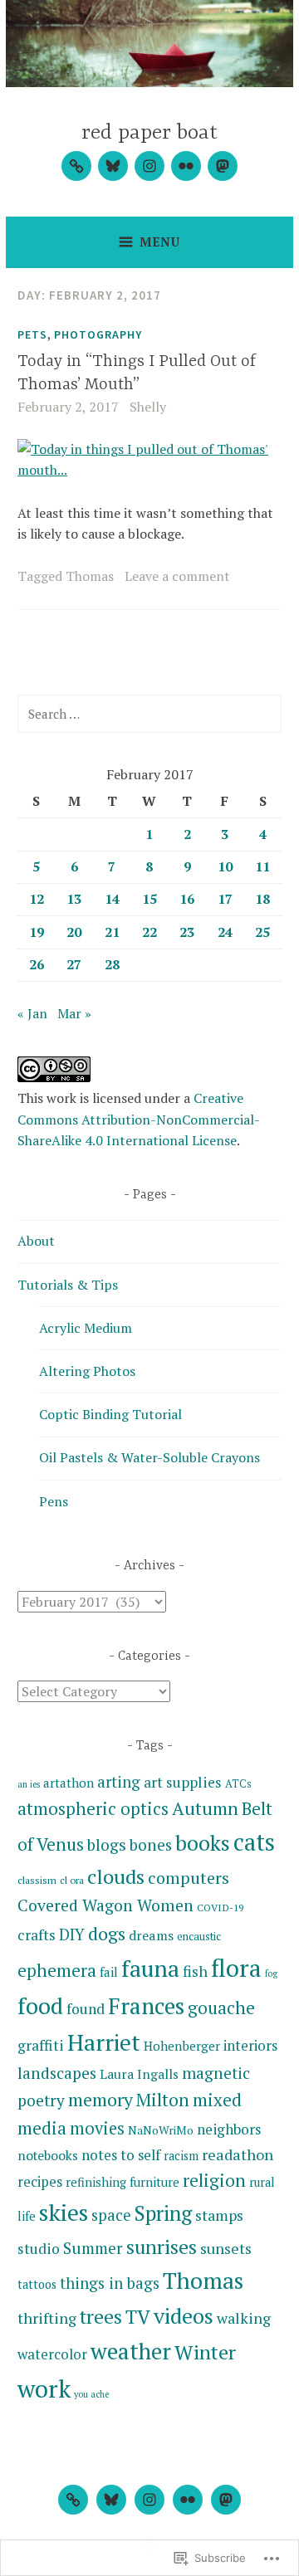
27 (74, 964)
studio (39, 2249)
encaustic (199, 1936)
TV (138, 2317)
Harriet (104, 2042)
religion (214, 2180)
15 (149, 899)
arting (119, 1782)
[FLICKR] (188, 2500)
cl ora (72, 1880)
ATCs (238, 1783)
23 (187, 932)
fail (109, 1972)
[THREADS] (73, 2500)
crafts (37, 1935)
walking (244, 2318)
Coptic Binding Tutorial (110, 1414)
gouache (221, 2008)
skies (64, 2212)
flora (236, 1968)
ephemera (57, 1970)
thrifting (47, 2318)
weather (131, 2351)
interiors (250, 2045)
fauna (150, 1969)
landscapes (57, 2073)
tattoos (37, 2284)
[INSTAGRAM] (149, 2500)
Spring (163, 2213)
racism (181, 2156)
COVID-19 (220, 1907)
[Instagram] (149, 166)
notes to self (121, 2155)
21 (112, 932)
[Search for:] (149, 714)
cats (254, 1842)
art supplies (183, 1782)
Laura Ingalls (139, 2074)
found (86, 2009)
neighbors (229, 2129)
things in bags (110, 2283)
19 (37, 932)
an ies (29, 1784)
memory (100, 2099)
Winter (205, 2352)
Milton (163, 2100)
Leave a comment (177, 576)
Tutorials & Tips (68, 1285)
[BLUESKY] (111, 2500)
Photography (98, 334)
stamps (219, 2215)
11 (262, 866)
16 (187, 899)
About (36, 1241)
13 (74, 899)
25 (262, 932)
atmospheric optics (93, 1809)
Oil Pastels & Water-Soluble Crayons (149, 1457)
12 (37, 899)
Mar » (74, 1013)
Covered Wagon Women (105, 1905)
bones (151, 1844)
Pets (32, 334)
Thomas (90, 576)
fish (195, 1971)
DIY (72, 1934)
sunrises (162, 2247)
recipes (40, 2182)
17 (225, 899)
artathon (69, 1783)
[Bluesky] (113, 166)
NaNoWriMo (161, 2130)
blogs (107, 1845)
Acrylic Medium (86, 1328)
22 (149, 932)
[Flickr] (186, 166)
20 (74, 932)
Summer (93, 2248)
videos (184, 2315)
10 (225, 866)
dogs (107, 1933)
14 (112, 899)
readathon (238, 2154)
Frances (146, 2006)
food (40, 2005)
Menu (160, 242)
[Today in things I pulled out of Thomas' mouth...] (149, 470)
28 (112, 964)
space (111, 2215)
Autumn (205, 1808)
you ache (91, 2394)
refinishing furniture (123, 2182)
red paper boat (149, 133)
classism (37, 1880)
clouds (116, 1876)
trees (101, 2317)
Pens (54, 1501)
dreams (151, 1935)
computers (189, 1878)
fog (271, 1973)
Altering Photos (87, 1371)
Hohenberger (182, 2046)
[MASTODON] (226, 2500)
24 (225, 932)
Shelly (148, 407)
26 (37, 964)
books (203, 1843)
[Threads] (76, 166)
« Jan (32, 1013)
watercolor (52, 2354)
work (44, 2388)
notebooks (48, 2155)
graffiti (41, 2045)
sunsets (226, 2248)
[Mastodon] (223, 166)
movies (97, 2128)
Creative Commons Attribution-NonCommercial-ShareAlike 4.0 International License (139, 1119)
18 (262, 899)
